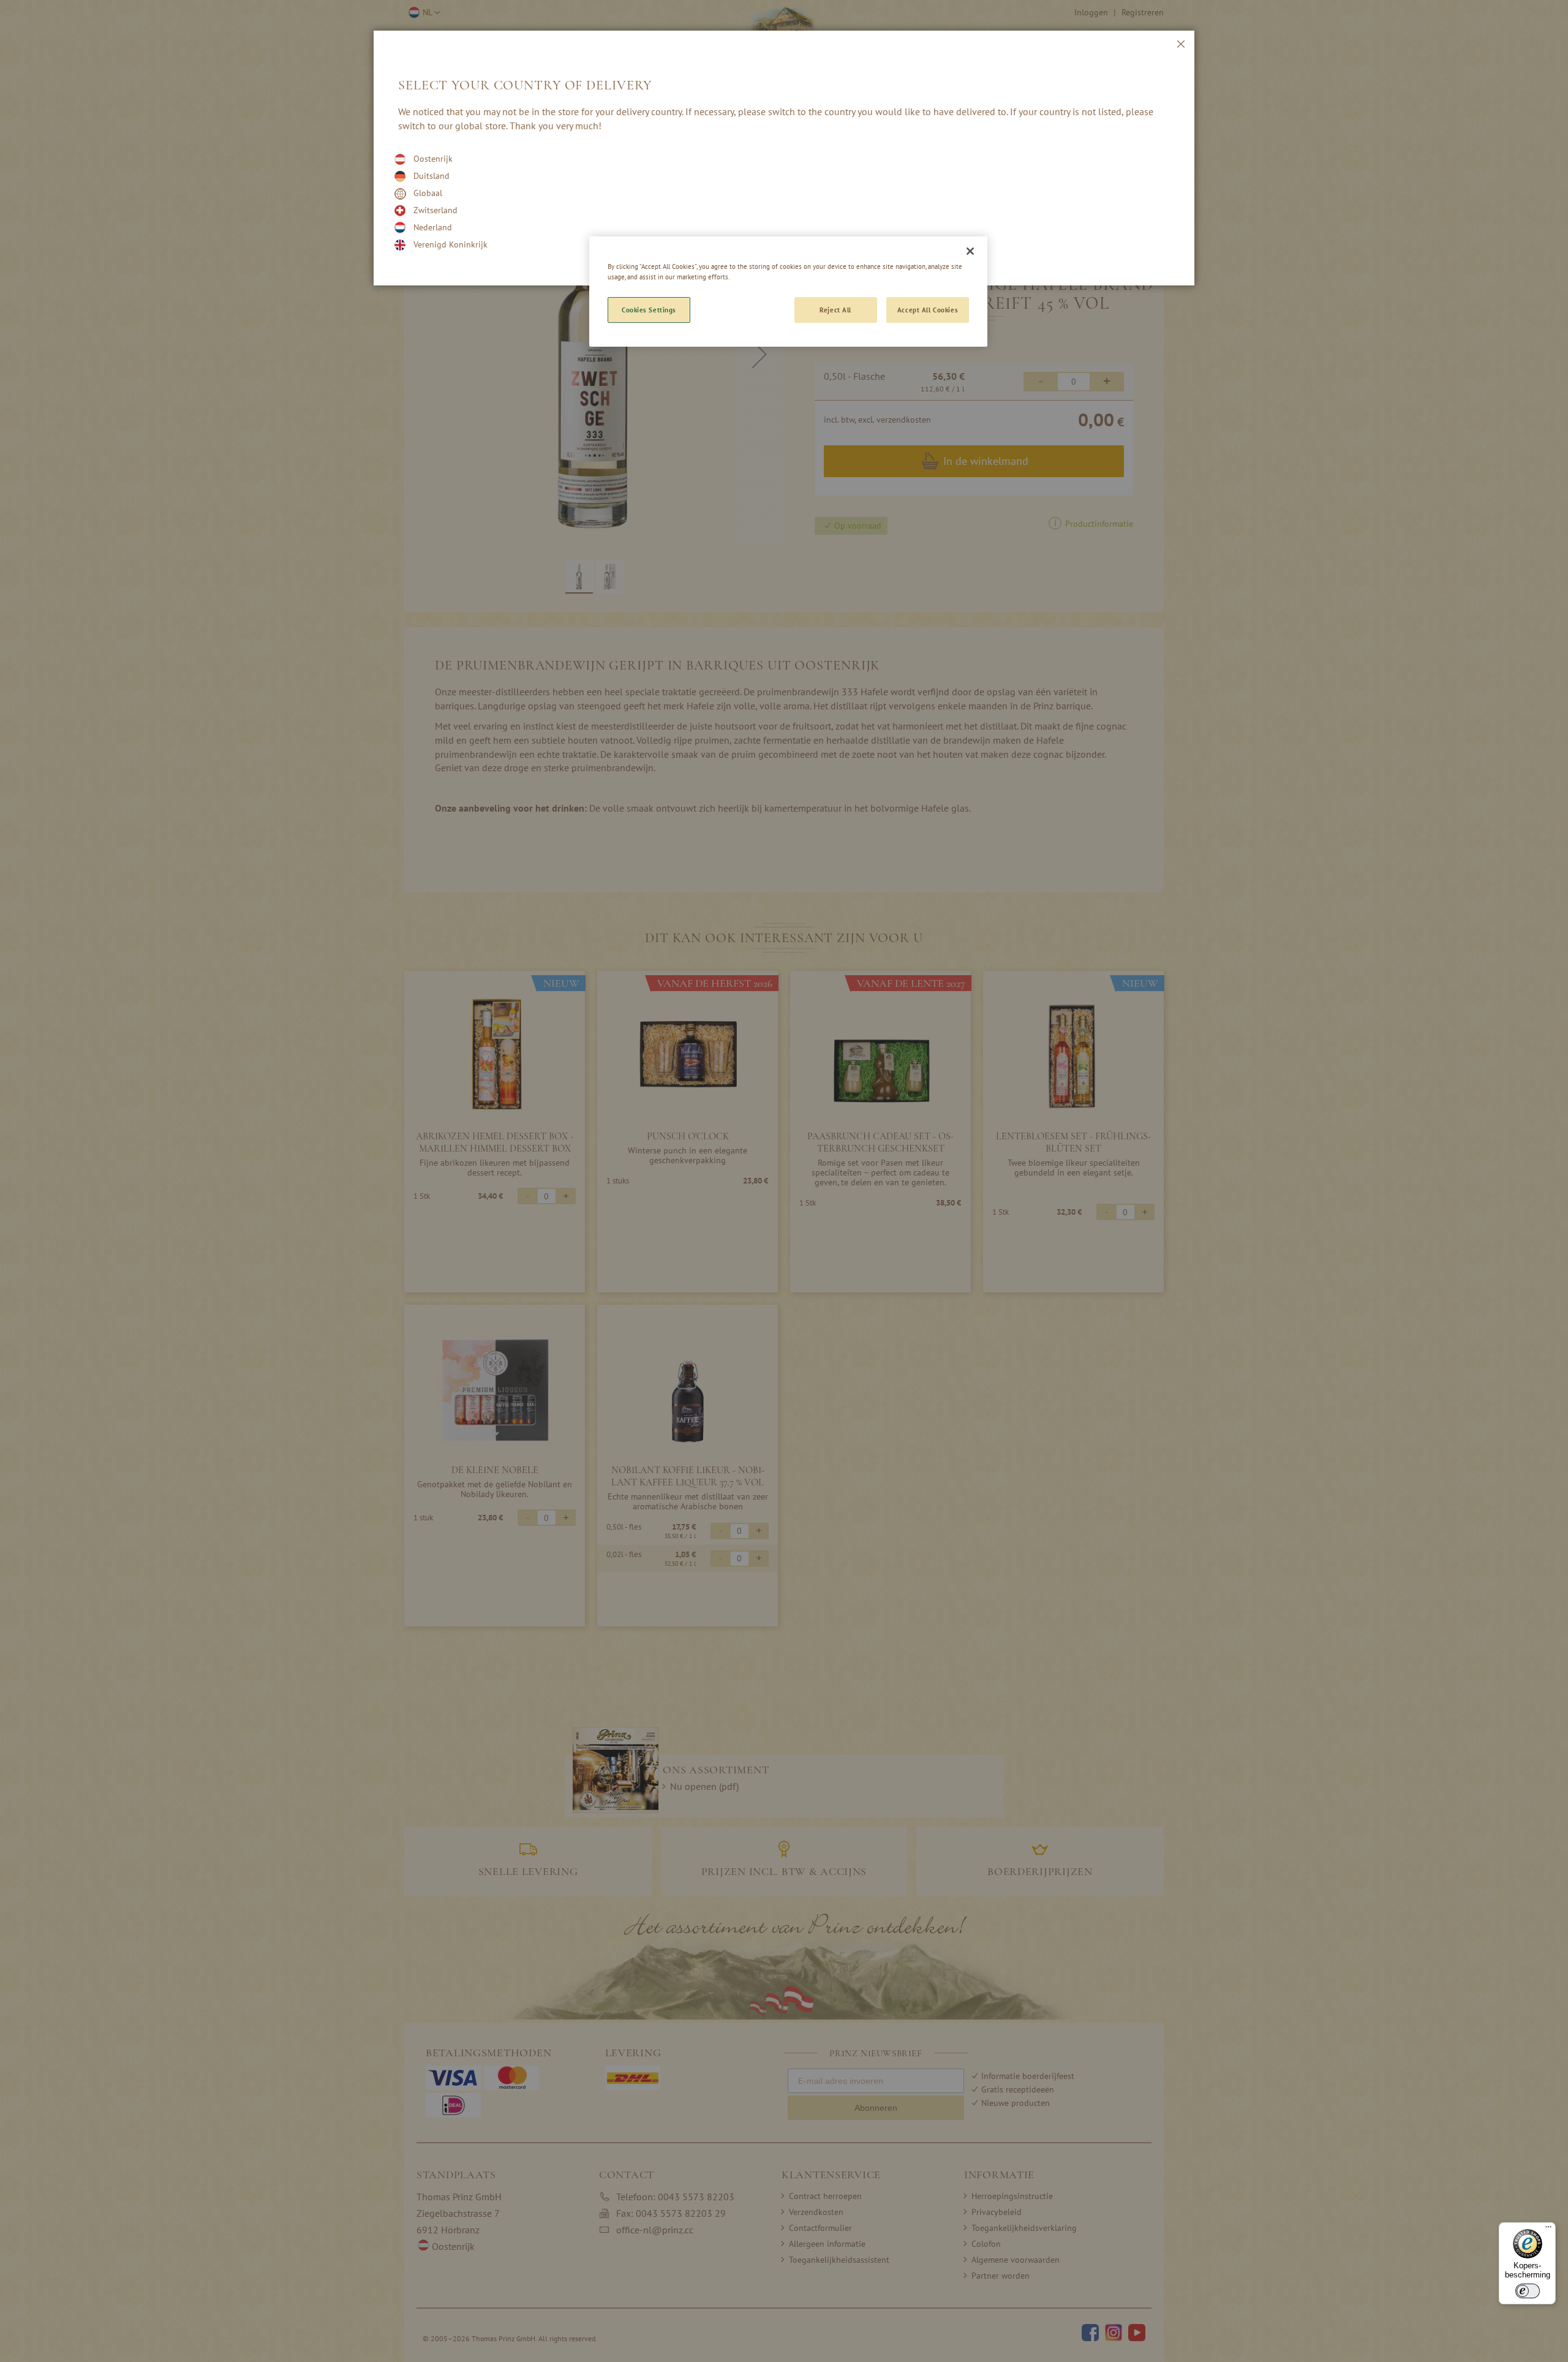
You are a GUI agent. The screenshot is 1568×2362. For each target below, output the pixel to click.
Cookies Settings (649, 310)
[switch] (1528, 2291)
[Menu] (1548, 2230)
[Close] (970, 251)
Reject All (835, 310)
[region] (788, 292)
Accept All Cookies (928, 310)
